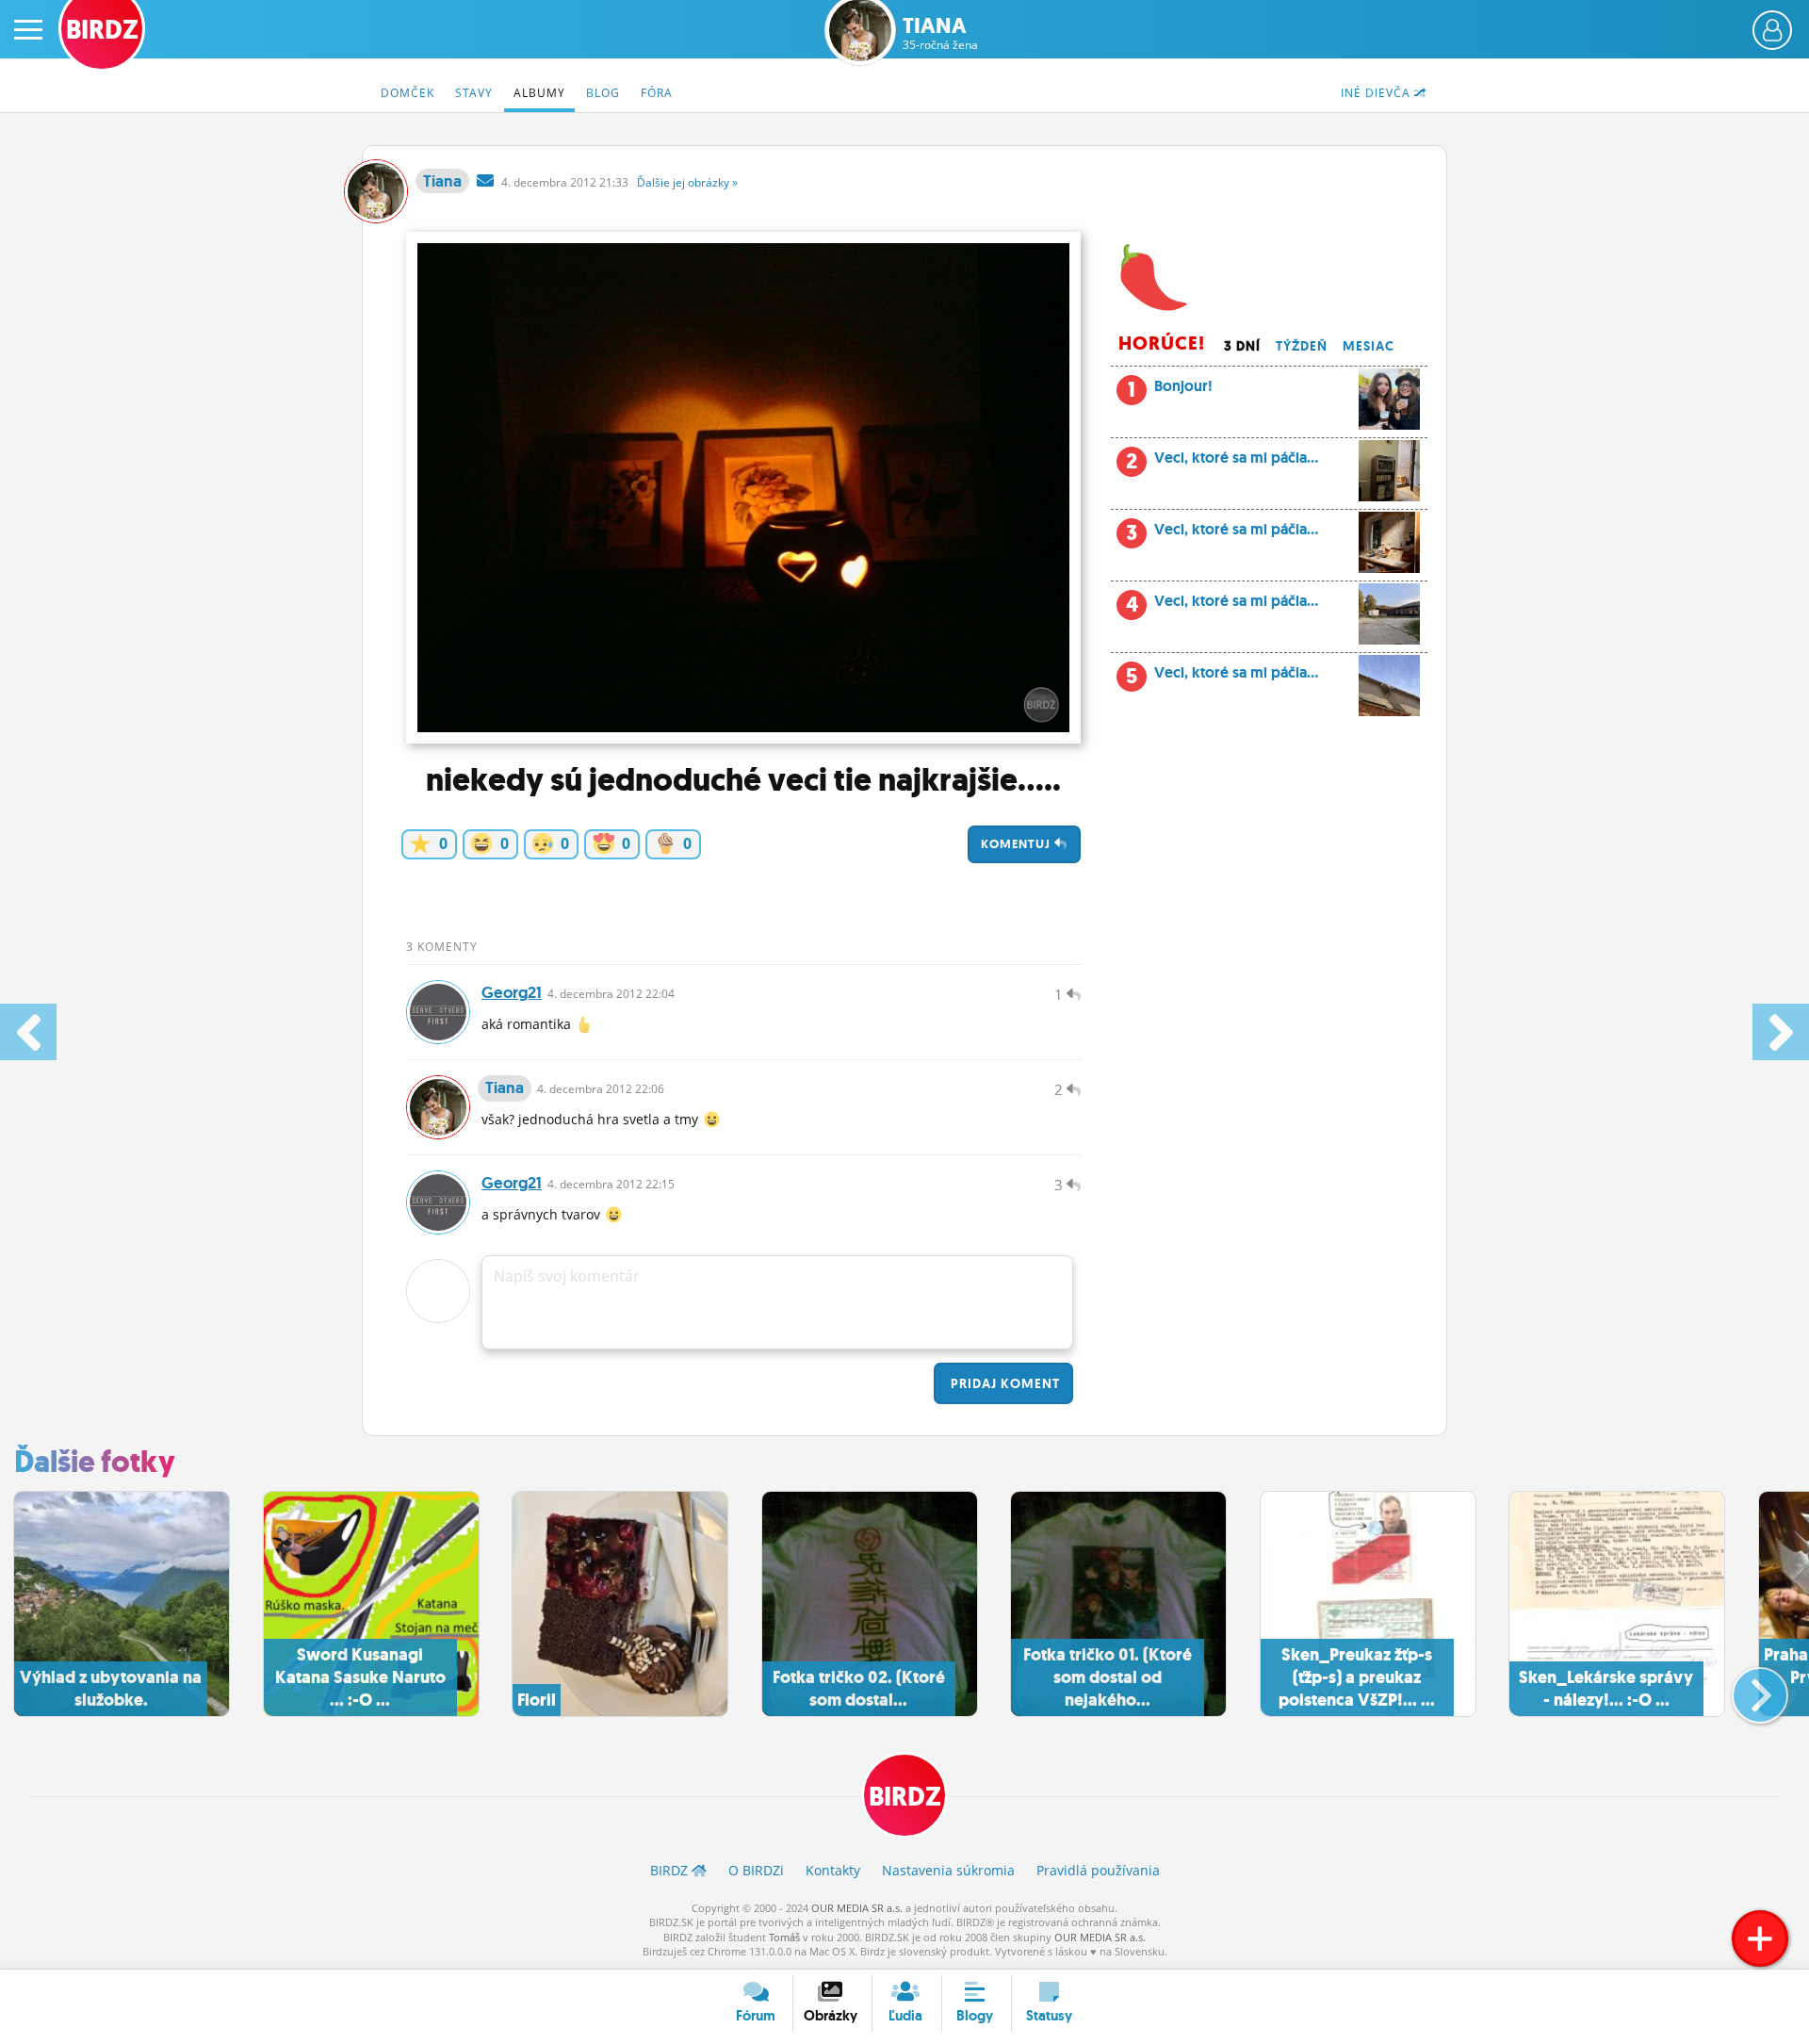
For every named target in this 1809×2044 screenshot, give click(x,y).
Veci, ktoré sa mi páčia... (1222, 461)
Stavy (474, 93)
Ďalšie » (687, 182)
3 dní (1242, 346)
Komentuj (1018, 844)
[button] (1744, 1688)
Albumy (539, 93)
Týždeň (1302, 346)
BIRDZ (905, 1797)
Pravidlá (1098, 1870)
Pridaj (1003, 1383)
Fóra (657, 93)
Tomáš (784, 1937)
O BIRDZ (756, 1870)
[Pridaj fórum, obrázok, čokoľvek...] (1760, 1938)
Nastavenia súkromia (948, 1870)
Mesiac (1369, 346)
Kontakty (833, 1870)
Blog (603, 93)
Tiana (940, 33)
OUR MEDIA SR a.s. (857, 1908)
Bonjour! (1170, 390)
